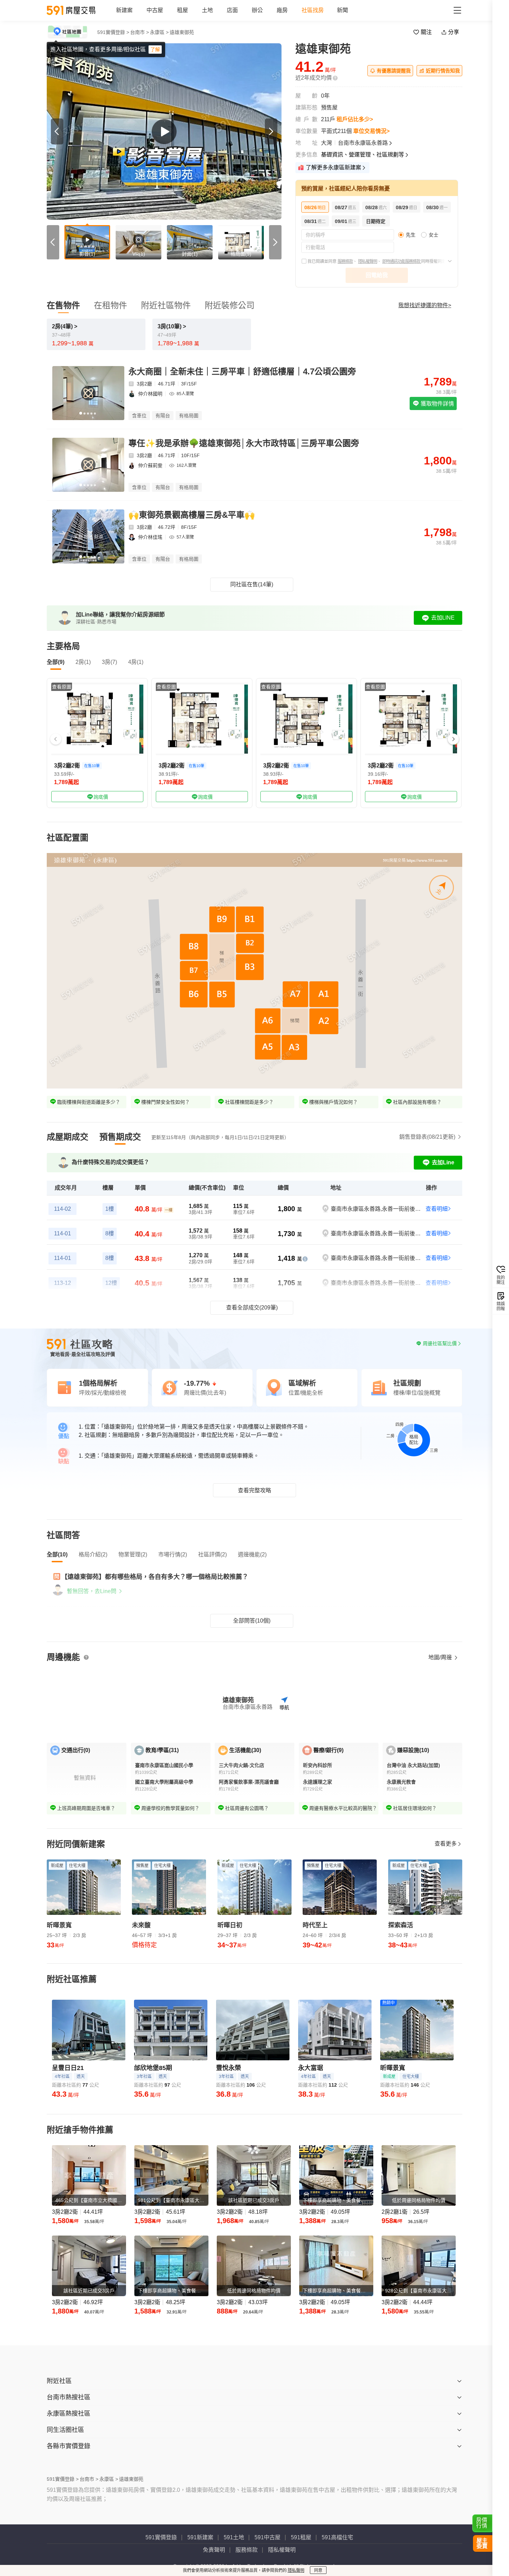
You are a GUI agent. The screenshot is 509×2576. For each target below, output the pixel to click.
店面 (232, 10)
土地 (207, 10)
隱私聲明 (296, 2570)
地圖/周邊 (441, 1657)
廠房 (282, 10)
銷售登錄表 (427, 1137)
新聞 (342, 10)
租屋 (182, 10)
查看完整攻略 (254, 1490)
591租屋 (301, 2537)
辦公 (257, 10)
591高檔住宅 (337, 2537)
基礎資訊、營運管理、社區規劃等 (363, 155)
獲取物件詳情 (437, 404)
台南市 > (140, 32)
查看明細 (437, 1209)
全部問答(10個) (252, 1621)
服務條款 (345, 261)
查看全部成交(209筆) (252, 1308)
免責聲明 (214, 2550)
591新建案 (200, 2537)
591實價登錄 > (113, 32)
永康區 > (159, 32)
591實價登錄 (161, 2537)
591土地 (234, 2537)
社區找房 (313, 10)
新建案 (124, 10)
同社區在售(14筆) (252, 584)
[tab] (68, 1137)
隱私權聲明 (368, 261)
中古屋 (155, 10)
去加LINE (443, 618)
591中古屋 (267, 2537)
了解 (155, 50)
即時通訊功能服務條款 (402, 261)
